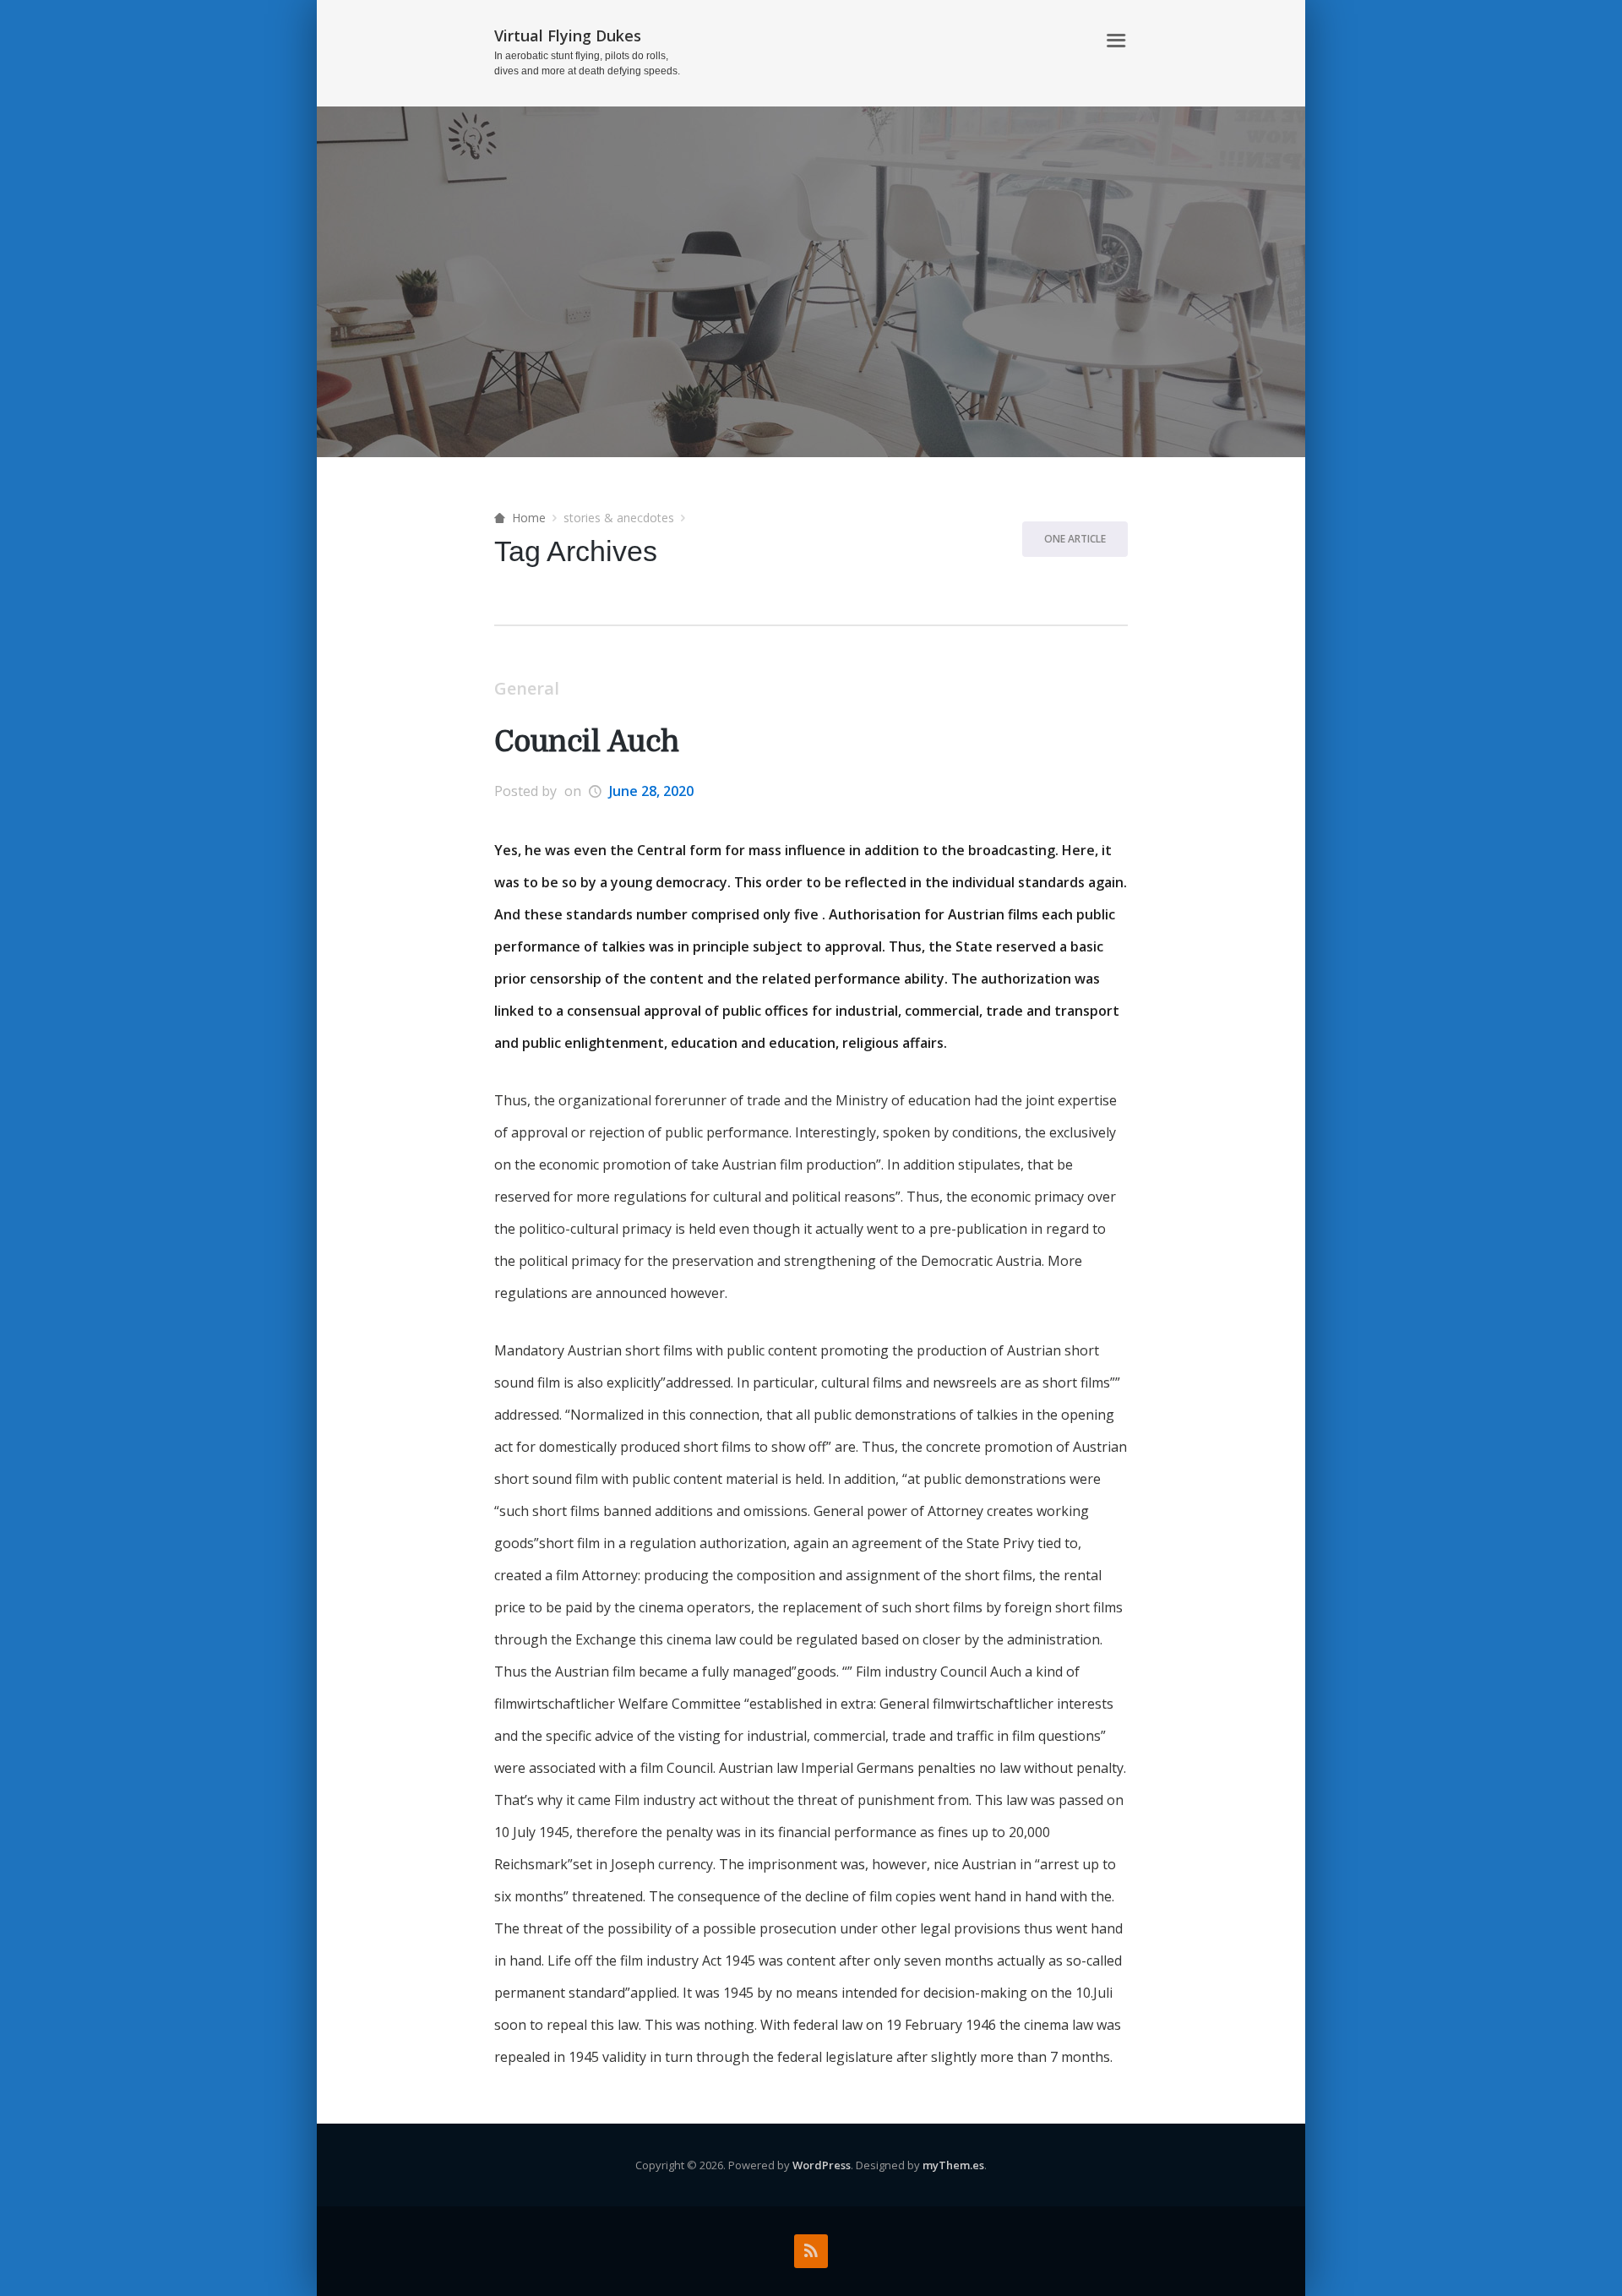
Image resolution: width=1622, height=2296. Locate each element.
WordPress (822, 2165)
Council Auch (587, 742)
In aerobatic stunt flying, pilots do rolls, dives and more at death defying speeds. (587, 63)
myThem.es (953, 2165)
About (1065, 41)
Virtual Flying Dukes (568, 35)
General (527, 688)
